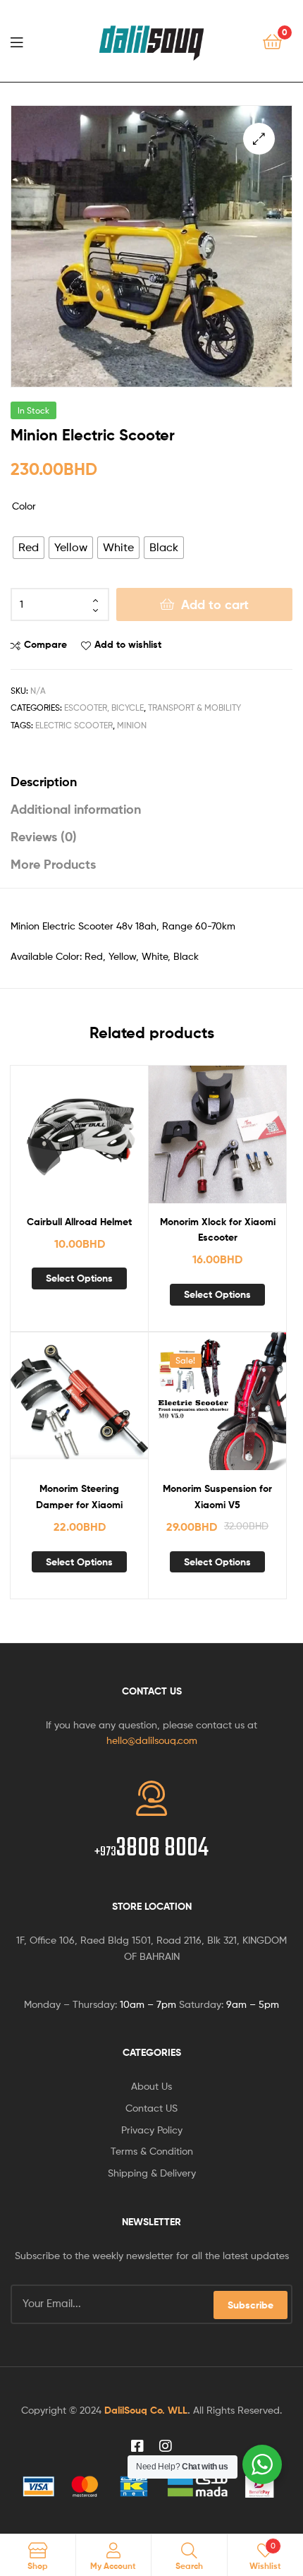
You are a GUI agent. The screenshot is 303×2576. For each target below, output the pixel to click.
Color (24, 506)
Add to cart (215, 604)
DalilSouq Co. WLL (146, 2410)
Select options (79, 1278)
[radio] (29, 548)
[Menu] (21, 41)
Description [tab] (44, 782)
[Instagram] (166, 2446)
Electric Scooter (74, 725)
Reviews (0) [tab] (44, 837)
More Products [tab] (53, 864)
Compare (45, 644)
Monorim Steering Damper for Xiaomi (79, 1497)
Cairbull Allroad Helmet (79, 1222)
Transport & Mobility (194, 708)
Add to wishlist (128, 644)
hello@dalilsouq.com (152, 1740)
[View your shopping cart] (272, 41)
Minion (132, 725)
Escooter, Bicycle (104, 708)
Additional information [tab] (76, 809)
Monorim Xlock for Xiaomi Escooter (218, 1230)
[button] (259, 139)
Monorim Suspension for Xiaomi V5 (217, 1497)
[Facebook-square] (137, 2446)
